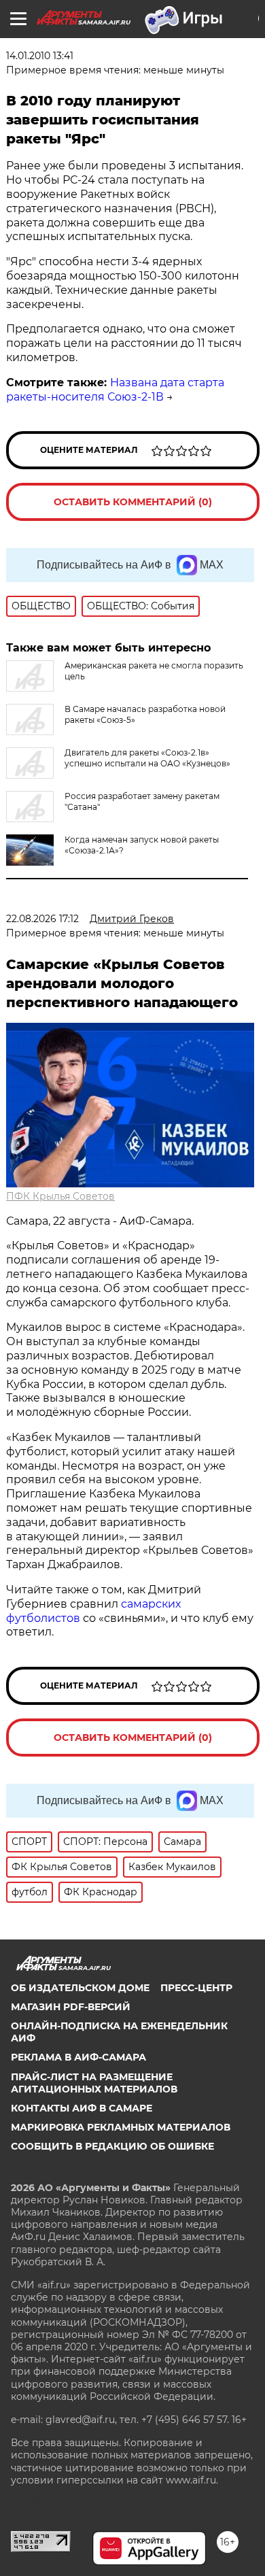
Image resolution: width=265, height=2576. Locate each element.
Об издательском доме (80, 1988)
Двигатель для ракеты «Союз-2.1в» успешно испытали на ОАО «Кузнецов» (147, 758)
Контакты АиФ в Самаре (82, 2108)
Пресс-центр (196, 1988)
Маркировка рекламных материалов (121, 2127)
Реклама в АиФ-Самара (78, 2057)
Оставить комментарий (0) (133, 502)
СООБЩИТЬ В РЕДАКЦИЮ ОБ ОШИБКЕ (112, 2146)
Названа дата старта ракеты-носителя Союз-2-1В (115, 390)
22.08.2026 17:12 (42, 919)
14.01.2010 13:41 (40, 56)
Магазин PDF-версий (71, 2007)
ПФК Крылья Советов (60, 1196)
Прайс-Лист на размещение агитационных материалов (94, 2083)
